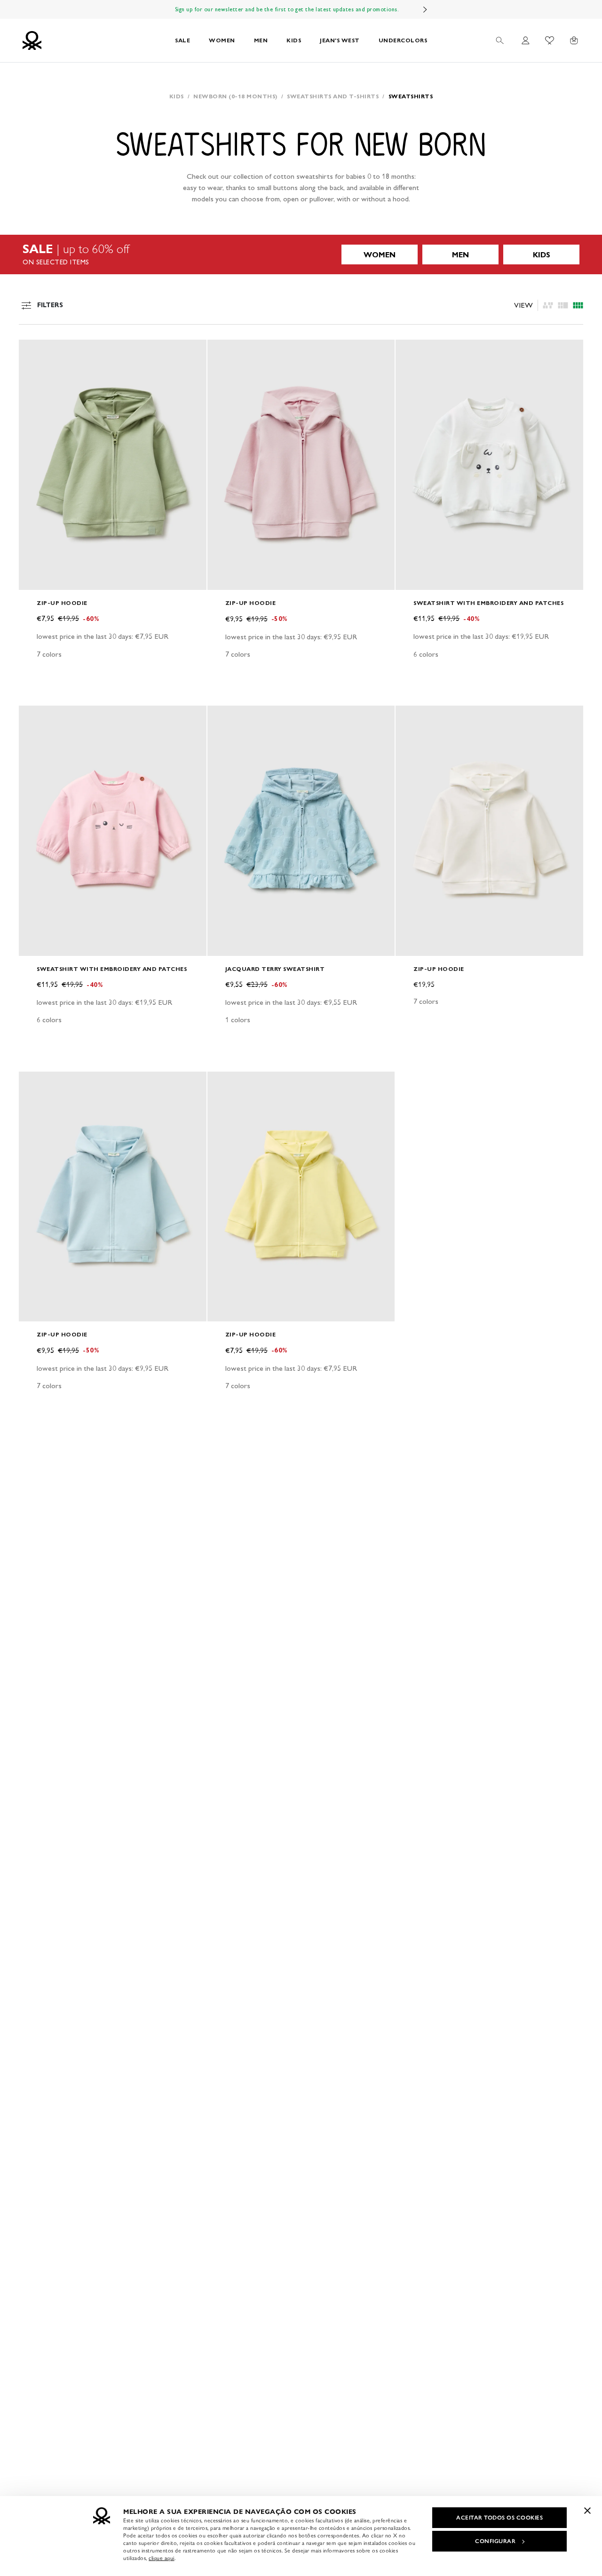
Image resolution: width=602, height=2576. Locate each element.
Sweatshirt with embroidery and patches (488, 603)
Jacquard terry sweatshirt (275, 969)
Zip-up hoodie (62, 603)
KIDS (294, 40)
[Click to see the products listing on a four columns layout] (563, 305)
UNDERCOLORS (403, 40)
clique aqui (162, 2558)
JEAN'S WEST (340, 40)
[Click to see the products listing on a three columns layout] (578, 305)
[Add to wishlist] (34, 352)
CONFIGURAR (495, 2541)
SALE (182, 40)
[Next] (425, 9)
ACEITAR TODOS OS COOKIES (499, 2518)
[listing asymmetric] (548, 305)
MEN (261, 40)
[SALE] (301, 254)
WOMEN (222, 40)
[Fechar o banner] (587, 2511)
